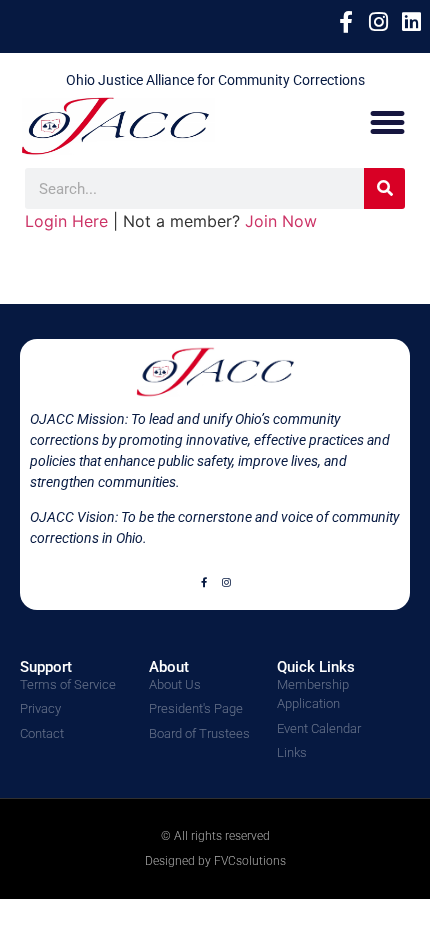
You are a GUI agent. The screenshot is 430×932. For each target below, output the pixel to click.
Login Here (66, 221)
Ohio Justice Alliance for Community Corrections (215, 80)
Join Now (281, 221)
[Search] (384, 188)
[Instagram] (226, 582)
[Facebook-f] (204, 582)
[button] (388, 123)
